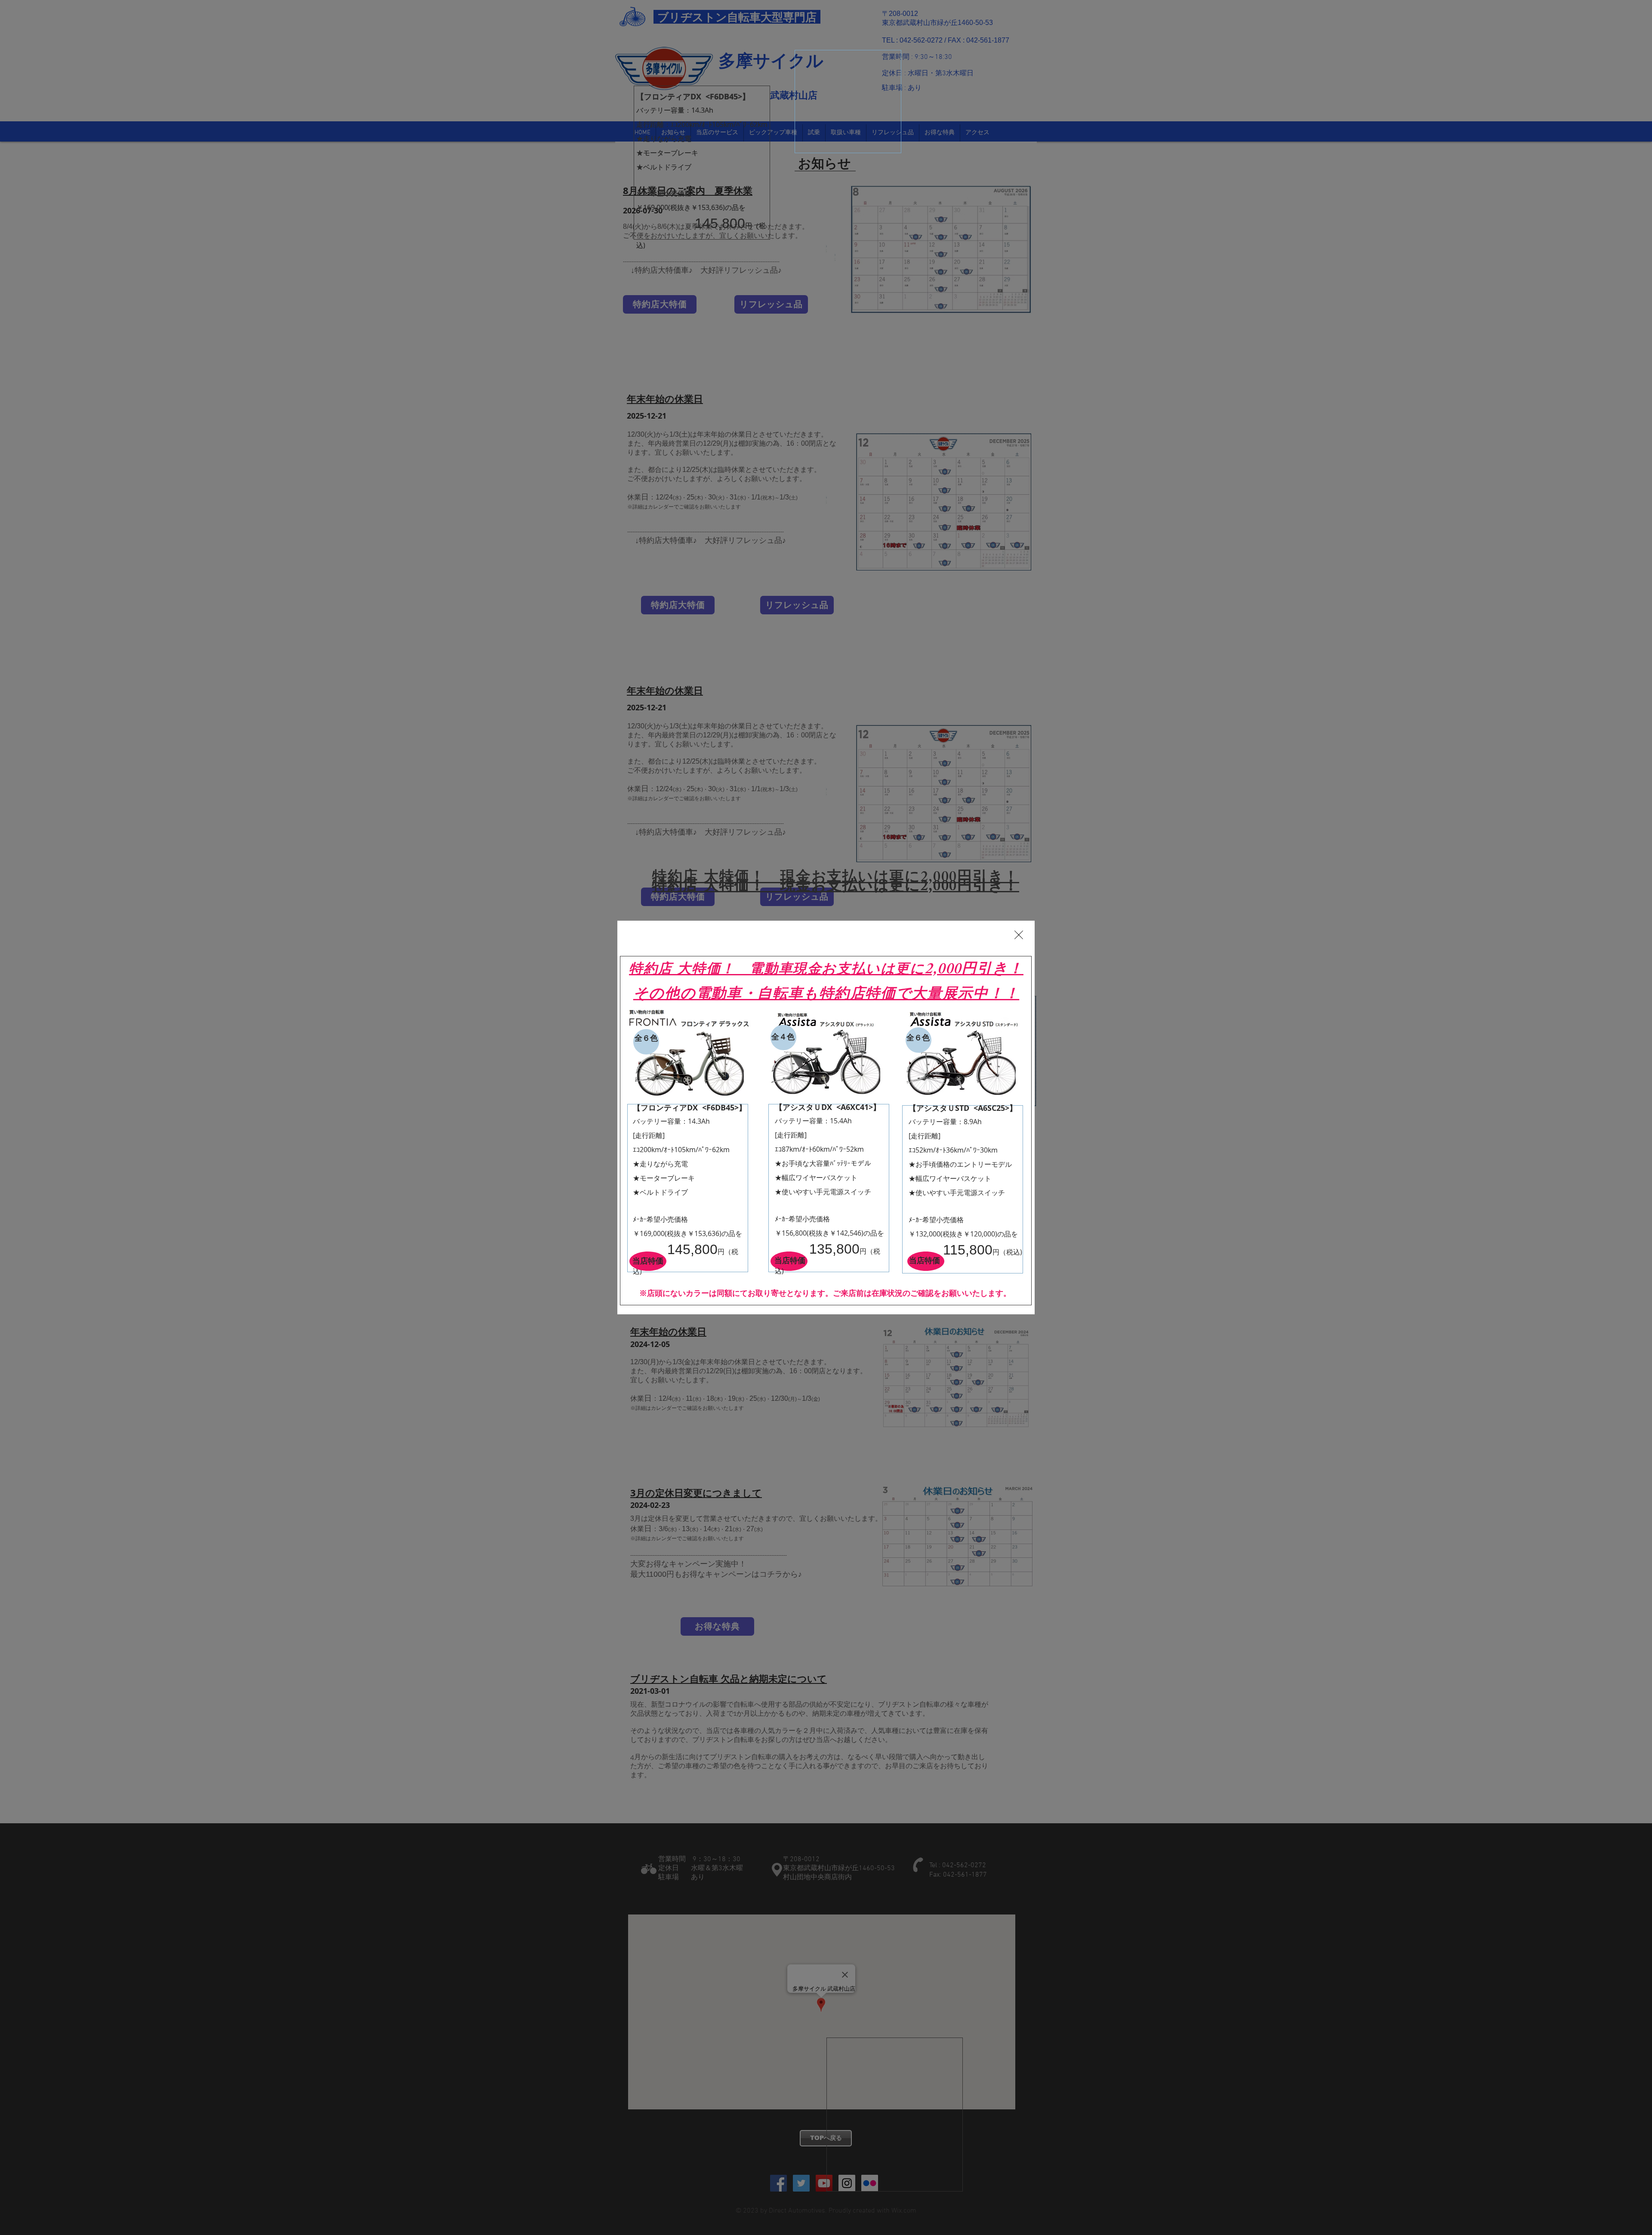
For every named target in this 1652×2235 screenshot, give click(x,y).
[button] (1019, 935)
